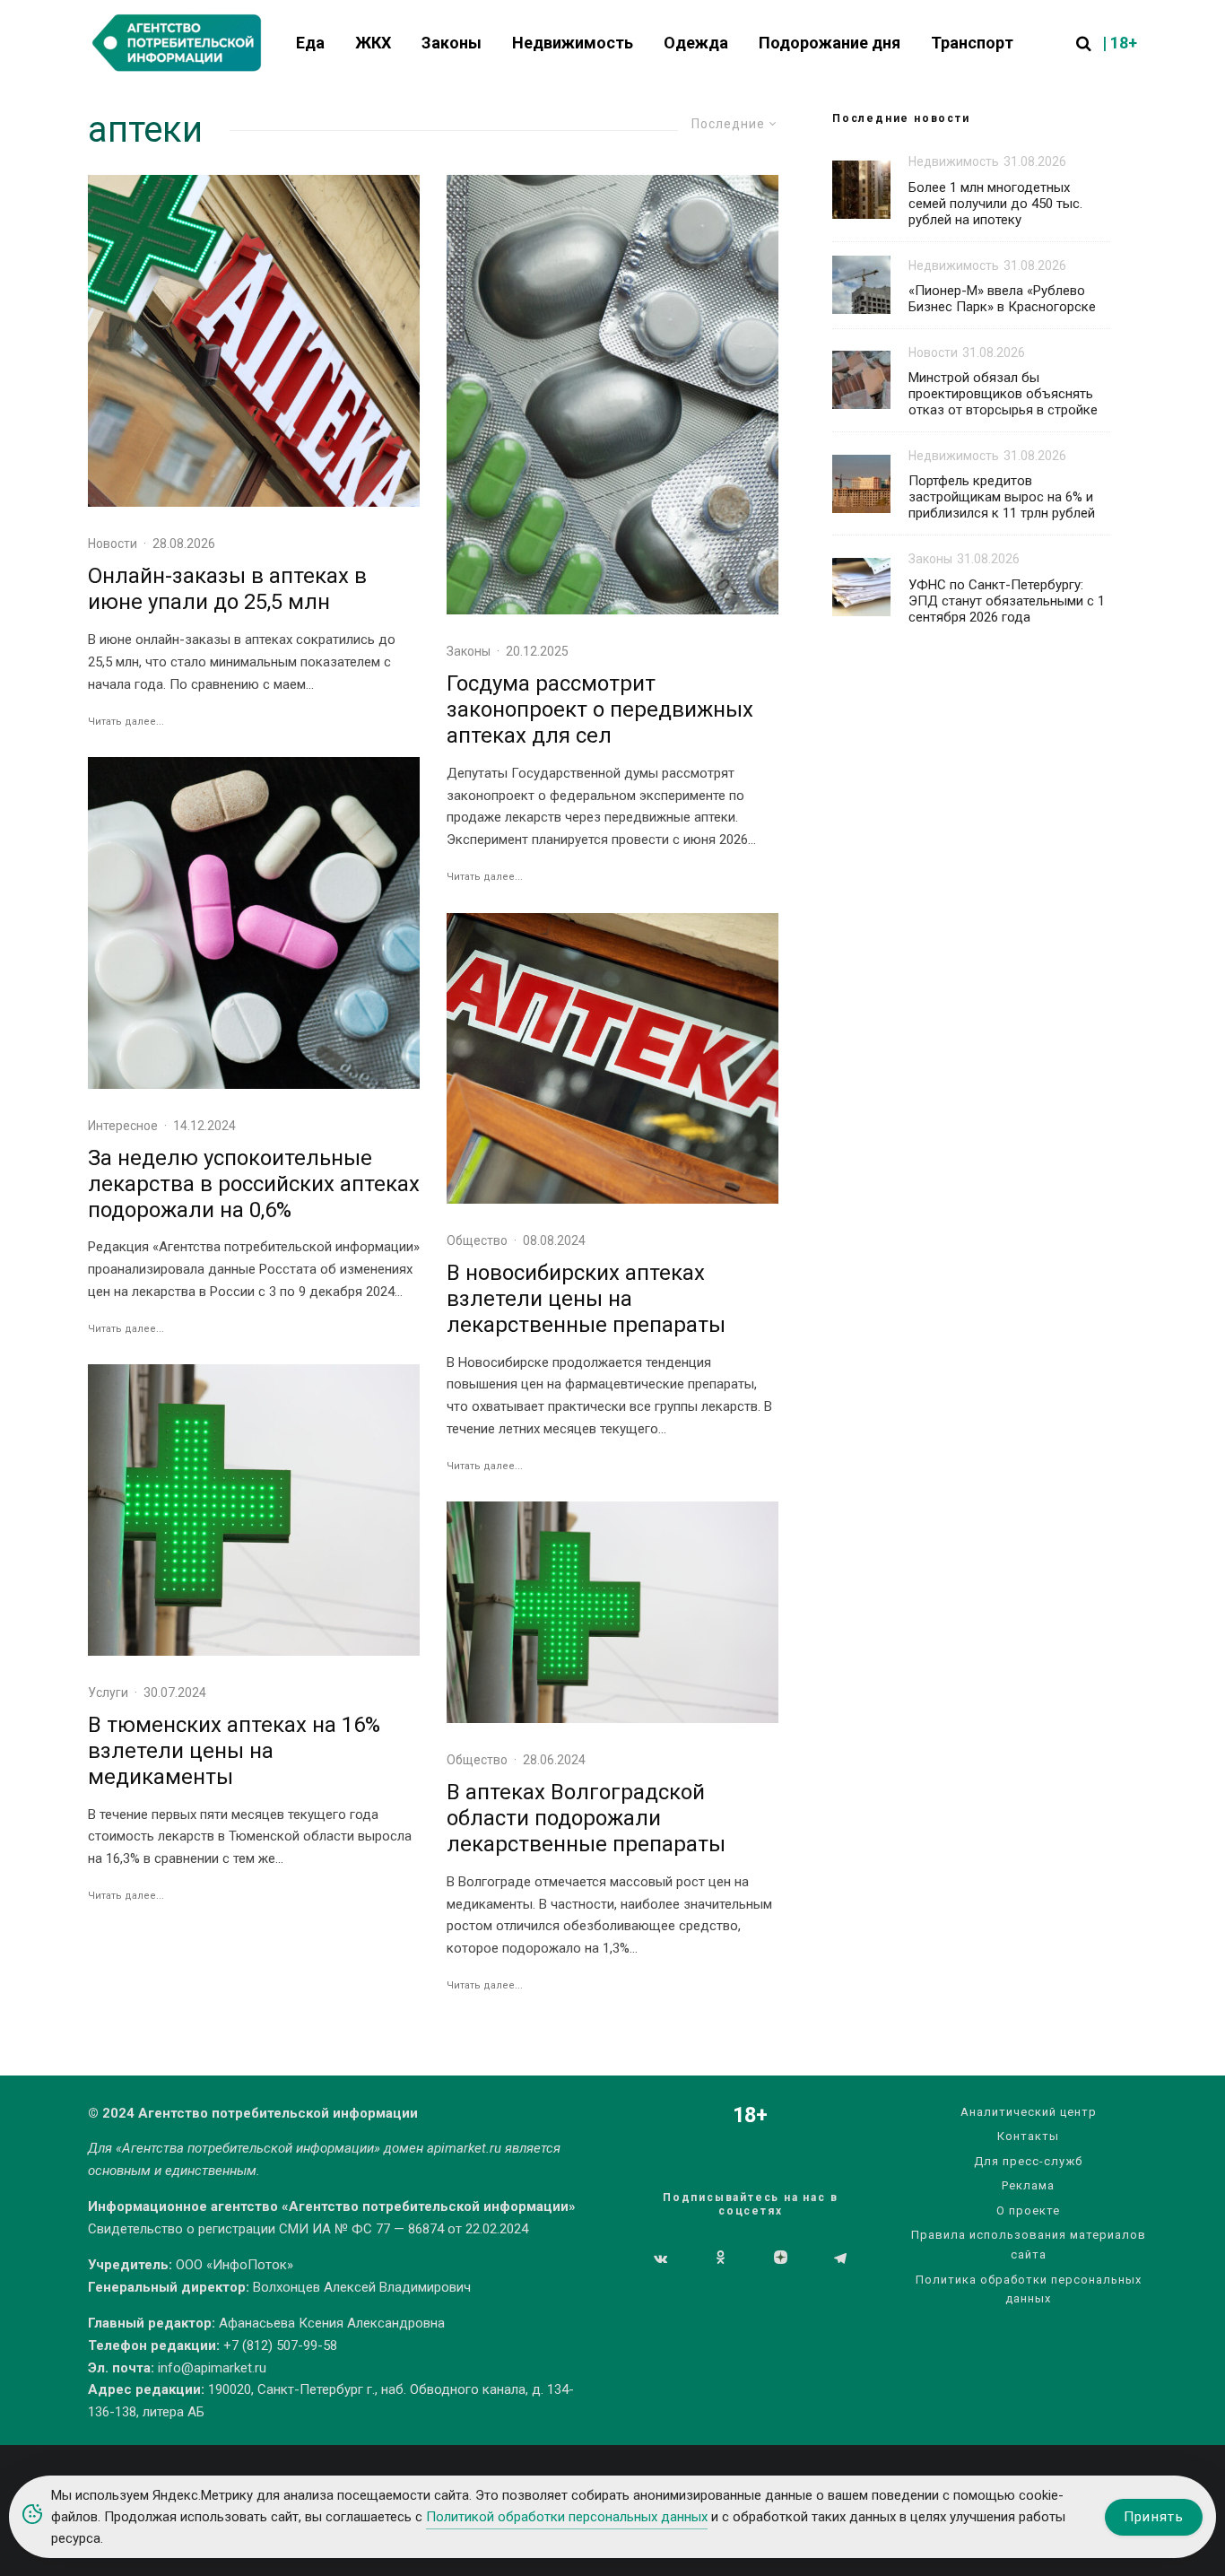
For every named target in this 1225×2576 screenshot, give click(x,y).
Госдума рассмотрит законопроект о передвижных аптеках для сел (600, 709)
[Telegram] (840, 2258)
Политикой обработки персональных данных (567, 2517)
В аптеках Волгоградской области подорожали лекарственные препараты (586, 1818)
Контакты (1028, 2136)
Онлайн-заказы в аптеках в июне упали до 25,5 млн (227, 589)
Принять (1154, 2517)
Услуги (108, 1693)
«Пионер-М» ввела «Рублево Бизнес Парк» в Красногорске (1002, 299)
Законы (452, 43)
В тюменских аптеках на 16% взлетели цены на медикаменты (234, 1751)
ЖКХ (373, 43)
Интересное (123, 1126)
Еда (310, 43)
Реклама (1028, 2185)
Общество (477, 1240)
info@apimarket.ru (212, 2368)
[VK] (660, 2258)
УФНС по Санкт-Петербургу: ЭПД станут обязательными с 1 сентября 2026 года (1007, 601)
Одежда (696, 43)
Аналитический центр (1029, 2112)
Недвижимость (573, 43)
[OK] (721, 2258)
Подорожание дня (830, 43)
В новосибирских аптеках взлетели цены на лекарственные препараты (586, 1299)
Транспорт (972, 43)
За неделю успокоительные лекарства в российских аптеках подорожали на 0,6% (254, 1184)
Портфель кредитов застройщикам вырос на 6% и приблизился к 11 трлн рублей (1002, 497)
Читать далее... (126, 722)
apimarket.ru (464, 2148)
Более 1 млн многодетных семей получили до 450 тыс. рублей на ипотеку (995, 204)
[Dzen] (781, 2258)
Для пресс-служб (1028, 2161)
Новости (113, 544)
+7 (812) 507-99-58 (280, 2345)
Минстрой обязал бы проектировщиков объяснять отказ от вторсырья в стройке (1003, 394)
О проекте (1028, 2210)
